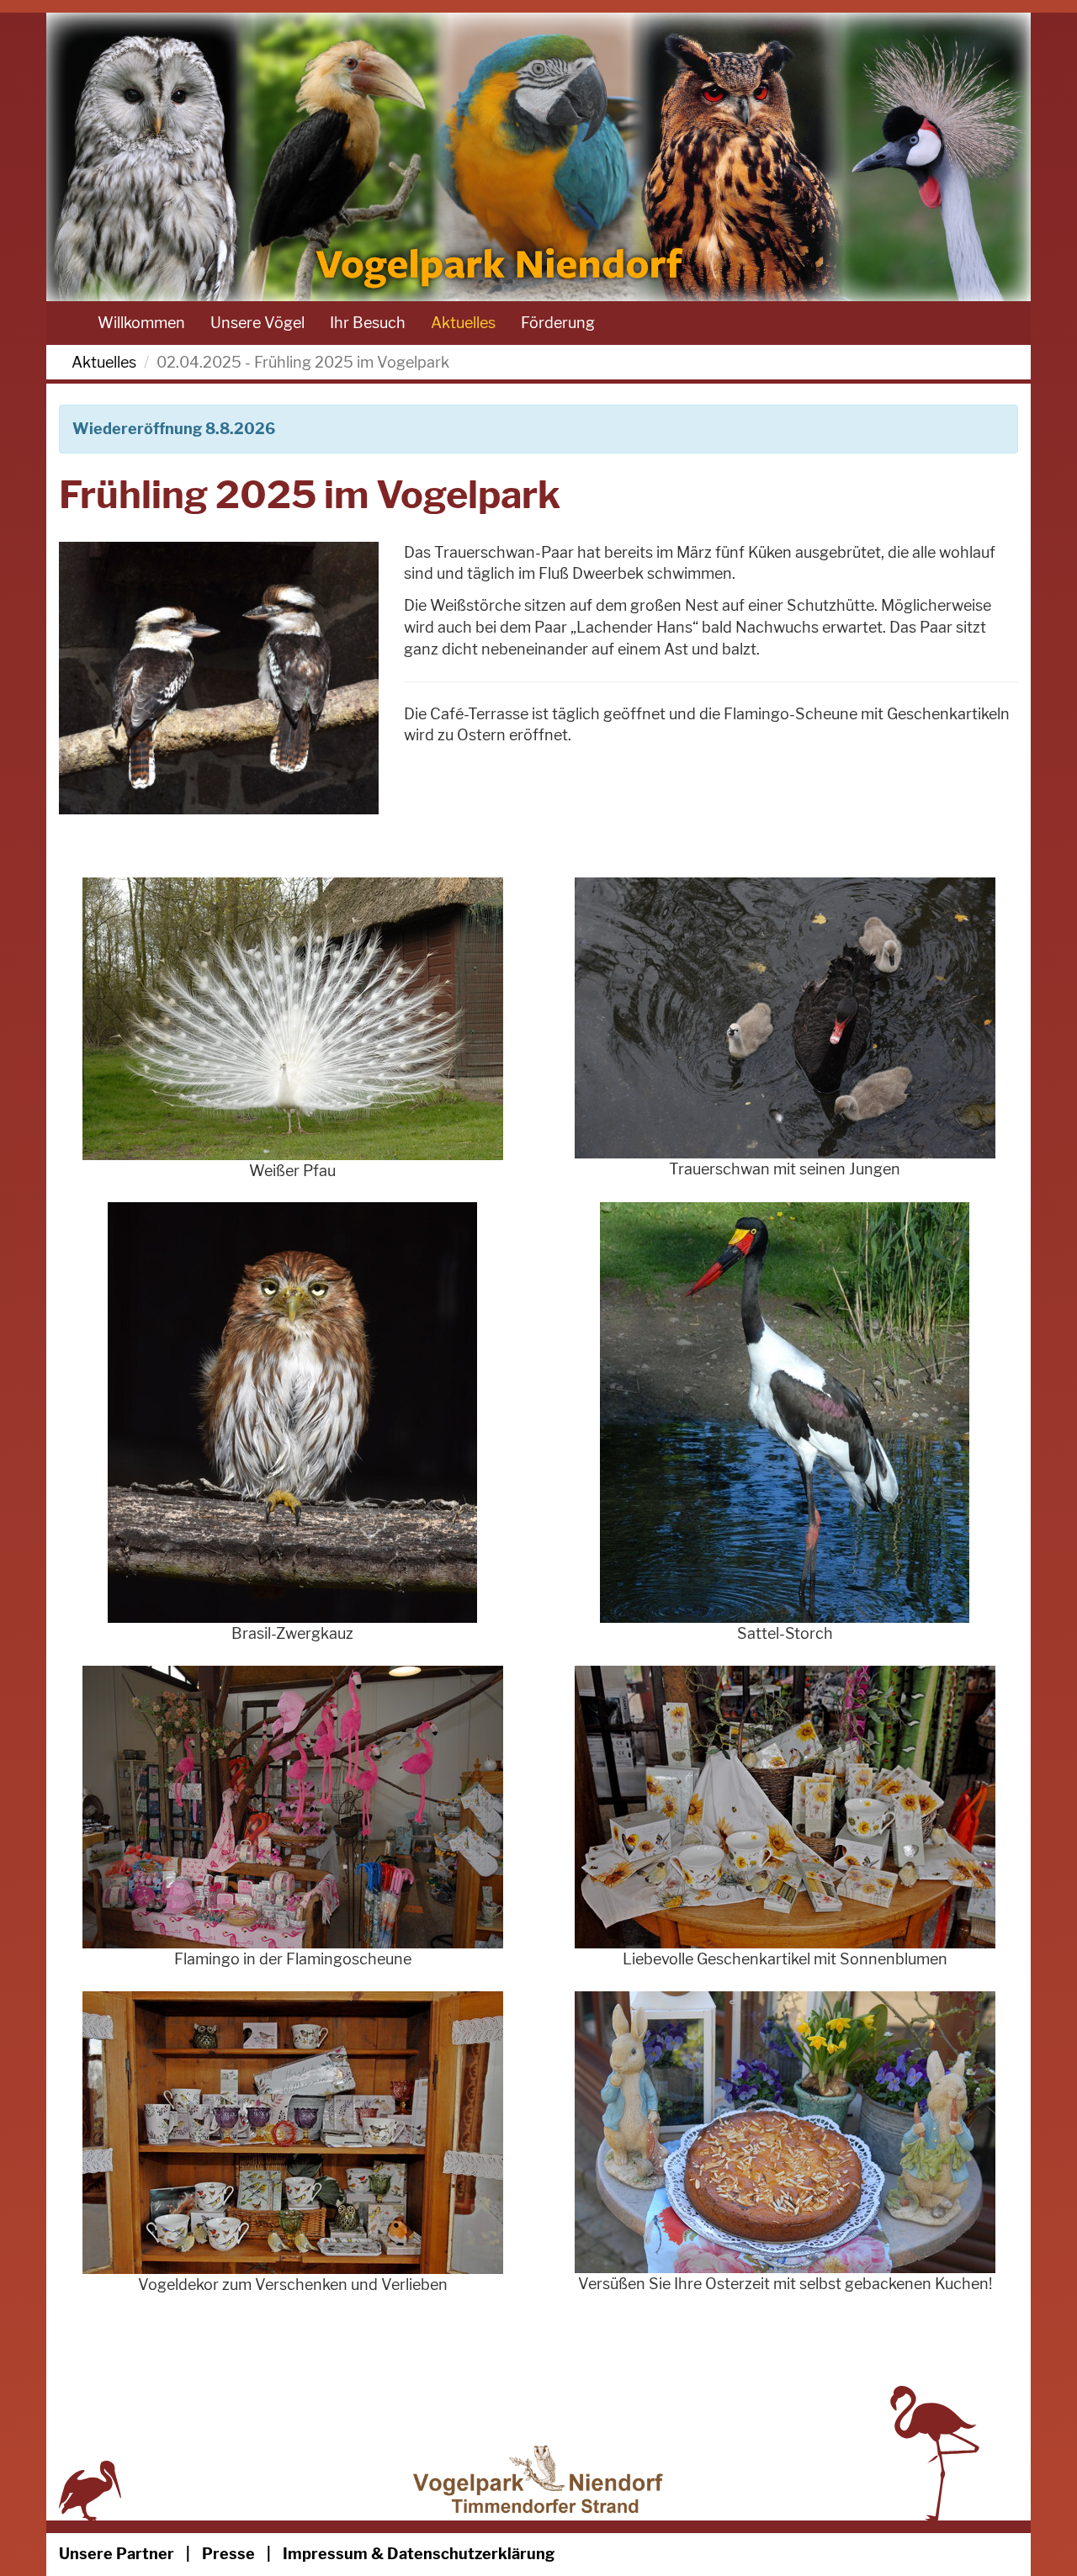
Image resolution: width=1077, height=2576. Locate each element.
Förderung (558, 323)
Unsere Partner (117, 2554)
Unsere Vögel (257, 323)
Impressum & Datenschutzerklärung (419, 2554)
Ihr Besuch (368, 323)
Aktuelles (463, 323)
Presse (228, 2554)
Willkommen (141, 323)
